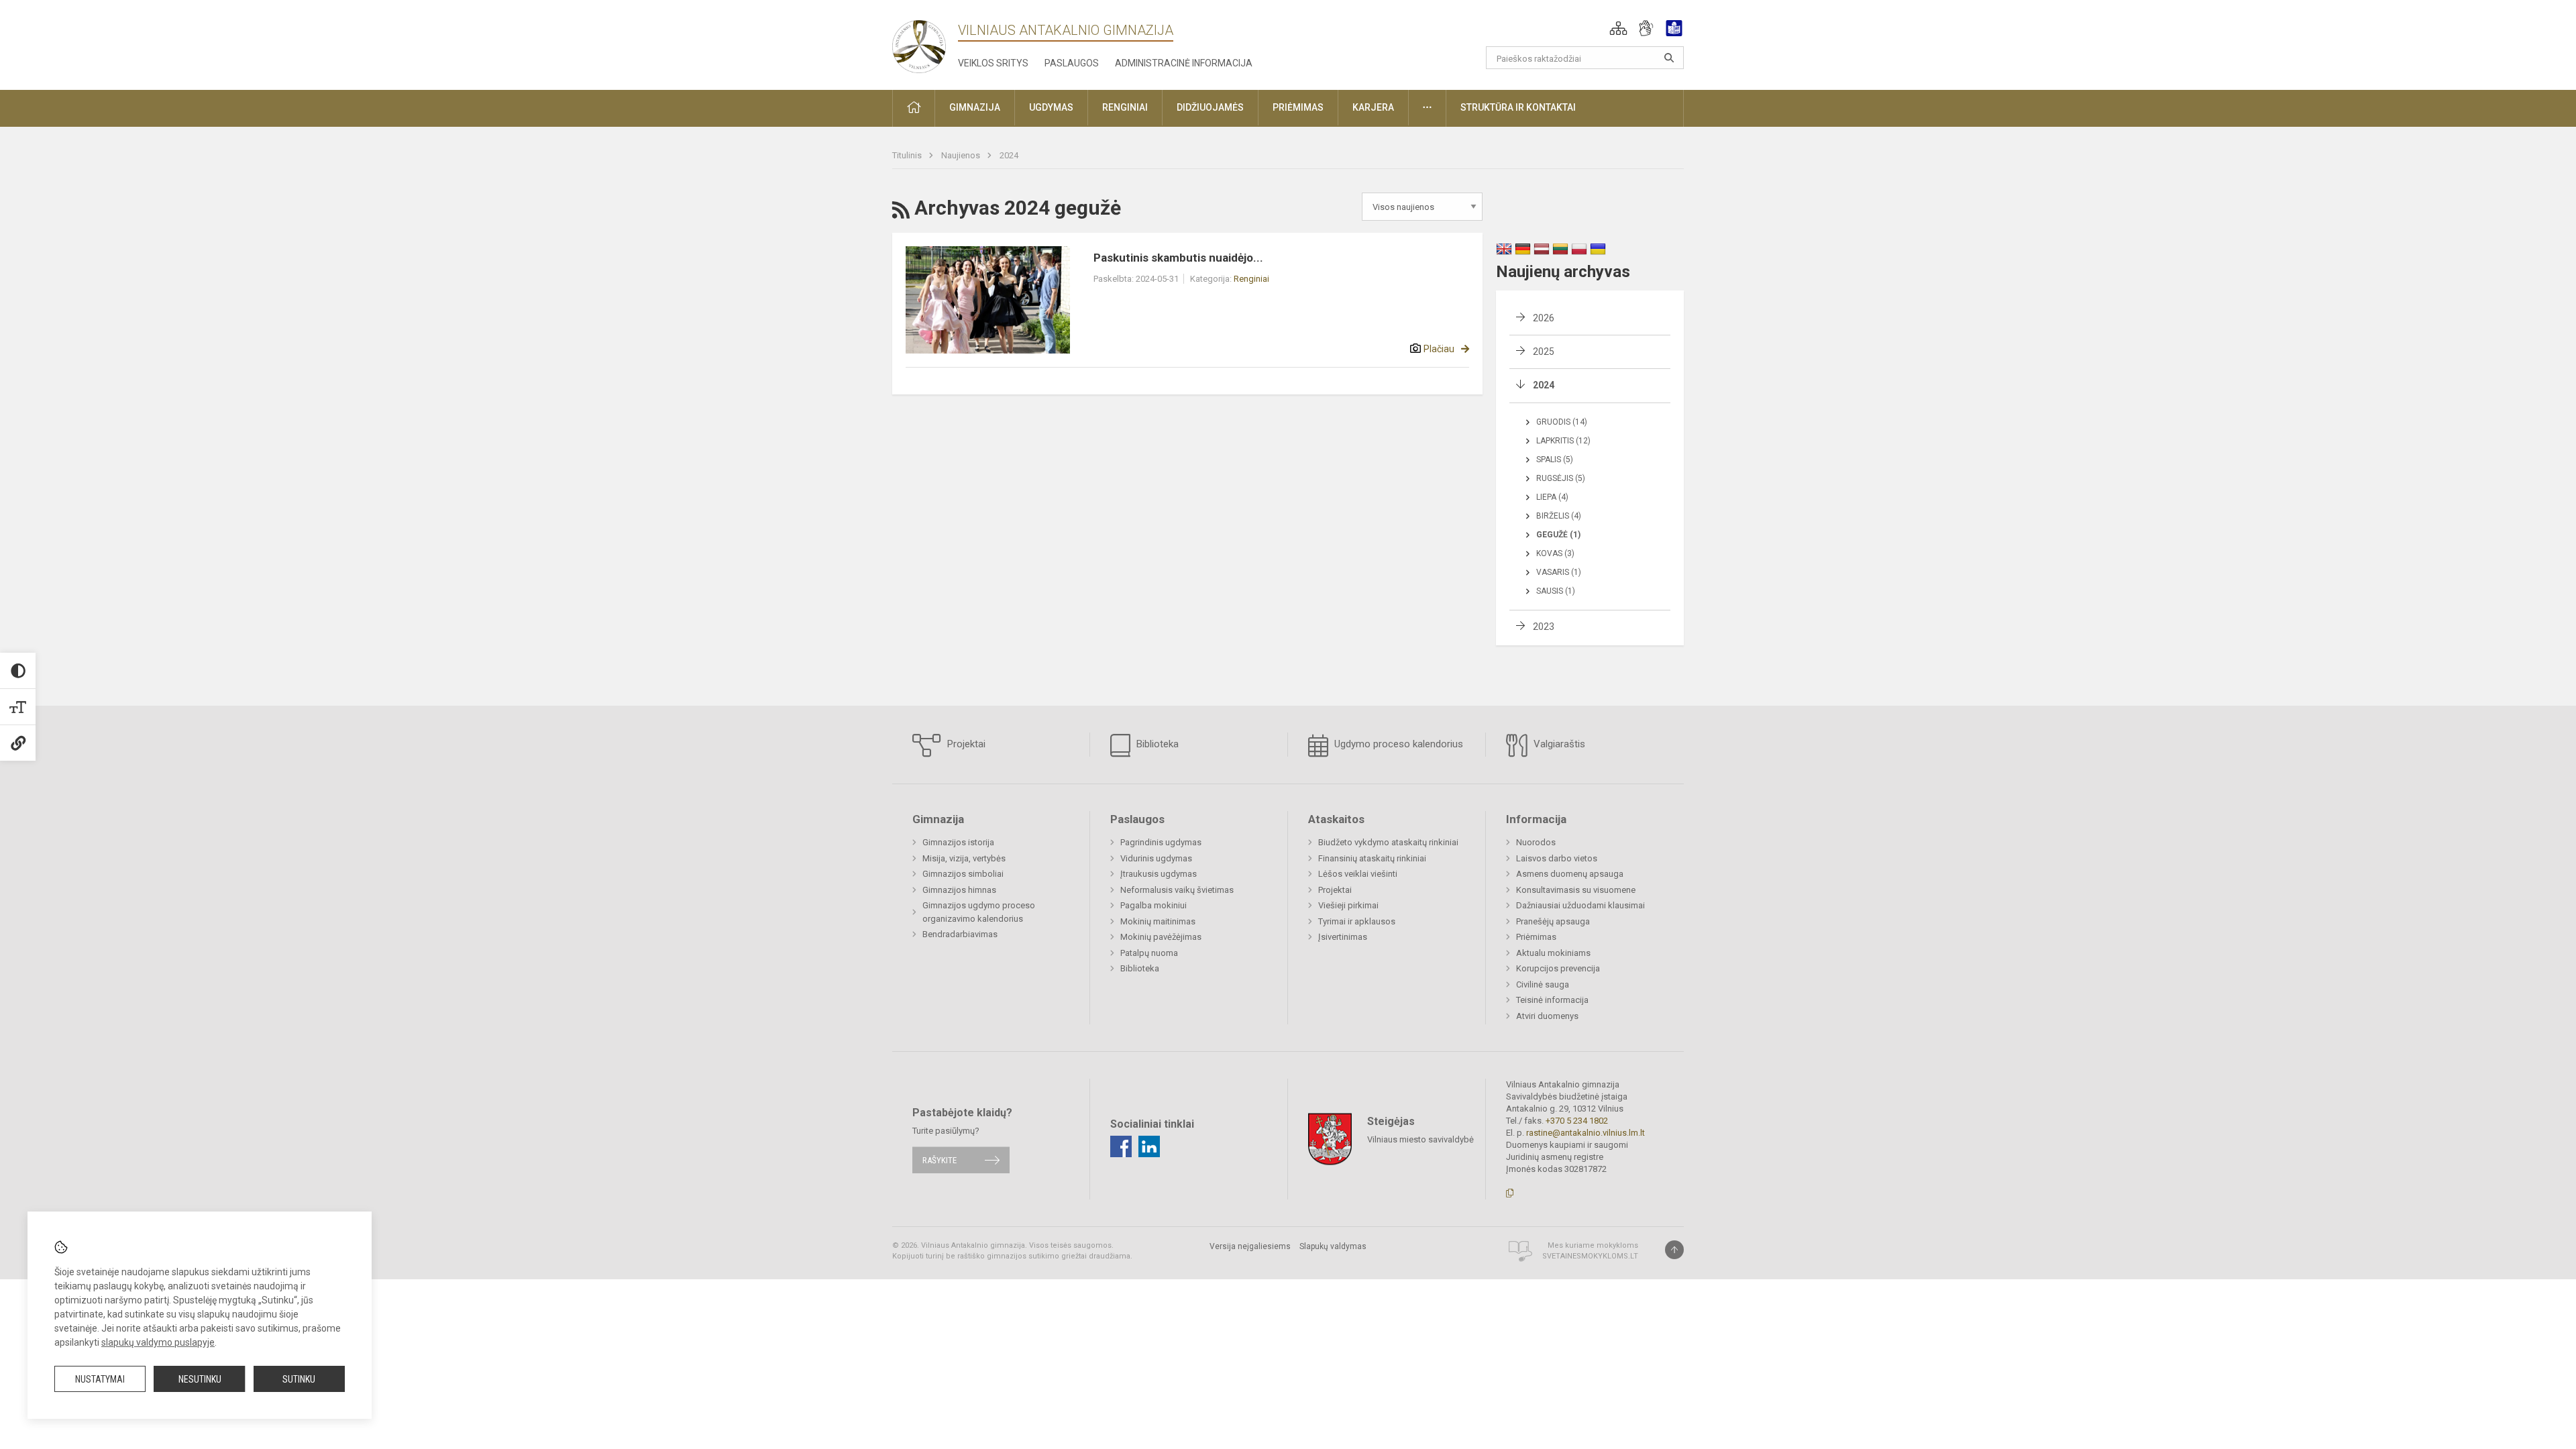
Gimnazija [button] (975, 107)
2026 (1544, 318)
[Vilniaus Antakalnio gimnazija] (919, 43)
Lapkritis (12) (1563, 441)
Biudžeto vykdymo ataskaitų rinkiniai (1388, 842)
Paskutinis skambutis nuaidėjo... (1178, 258)
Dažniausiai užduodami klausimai (1580, 905)
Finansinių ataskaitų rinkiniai (1372, 858)
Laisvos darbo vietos (1557, 858)
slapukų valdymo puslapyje (158, 1342)
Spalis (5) (1555, 460)
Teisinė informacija (1552, 1000)
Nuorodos (1536, 842)
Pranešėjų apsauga (1553, 921)
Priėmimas (1536, 937)
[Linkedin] (1149, 1146)
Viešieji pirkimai (1348, 905)
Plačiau (1439, 349)
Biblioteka (1156, 744)
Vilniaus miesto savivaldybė (1420, 1139)
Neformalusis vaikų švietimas (1177, 890)
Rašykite (940, 1160)
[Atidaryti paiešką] (1669, 58)
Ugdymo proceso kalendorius (1397, 744)
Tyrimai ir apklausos (1357, 921)
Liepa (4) (1552, 497)
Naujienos (962, 155)
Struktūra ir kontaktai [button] (1518, 107)
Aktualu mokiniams (1553, 953)
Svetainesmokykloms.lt (1590, 1256)
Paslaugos (1072, 63)
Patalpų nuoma (1149, 953)
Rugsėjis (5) (1561, 478)
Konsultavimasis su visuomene (1576, 890)
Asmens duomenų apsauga (1570, 874)
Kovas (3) (1555, 553)
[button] (1618, 28)
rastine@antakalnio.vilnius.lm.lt (1586, 1133)
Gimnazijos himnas (959, 890)
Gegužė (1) (1558, 535)
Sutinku (299, 1379)
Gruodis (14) (1562, 422)
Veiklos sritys (993, 63)
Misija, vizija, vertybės (964, 858)
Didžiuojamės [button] (1210, 107)
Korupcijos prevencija (1558, 968)
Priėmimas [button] (1298, 107)
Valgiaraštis (1558, 744)
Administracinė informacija (1184, 63)
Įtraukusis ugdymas (1159, 874)
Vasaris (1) (1559, 572)
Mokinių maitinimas (1158, 921)
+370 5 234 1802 (1577, 1121)
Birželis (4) (1559, 516)
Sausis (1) (1556, 591)
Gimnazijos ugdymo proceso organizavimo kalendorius (979, 912)
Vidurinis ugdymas (1156, 858)
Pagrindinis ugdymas (1161, 842)
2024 (1009, 155)
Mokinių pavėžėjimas (1161, 937)
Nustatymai (100, 1379)
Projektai (965, 744)
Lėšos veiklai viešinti (1358, 874)
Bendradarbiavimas (960, 934)
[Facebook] (1121, 1146)
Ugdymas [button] (1051, 107)
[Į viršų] (1674, 1250)
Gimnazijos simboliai (963, 874)
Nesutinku (200, 1379)
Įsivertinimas (1343, 937)
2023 (1544, 627)
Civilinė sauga (1543, 984)
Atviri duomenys (1547, 1016)
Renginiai (1251, 279)
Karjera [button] (1373, 107)
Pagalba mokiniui (1153, 905)
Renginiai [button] (1125, 107)
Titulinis (908, 155)
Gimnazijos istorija (958, 842)
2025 (1544, 352)
